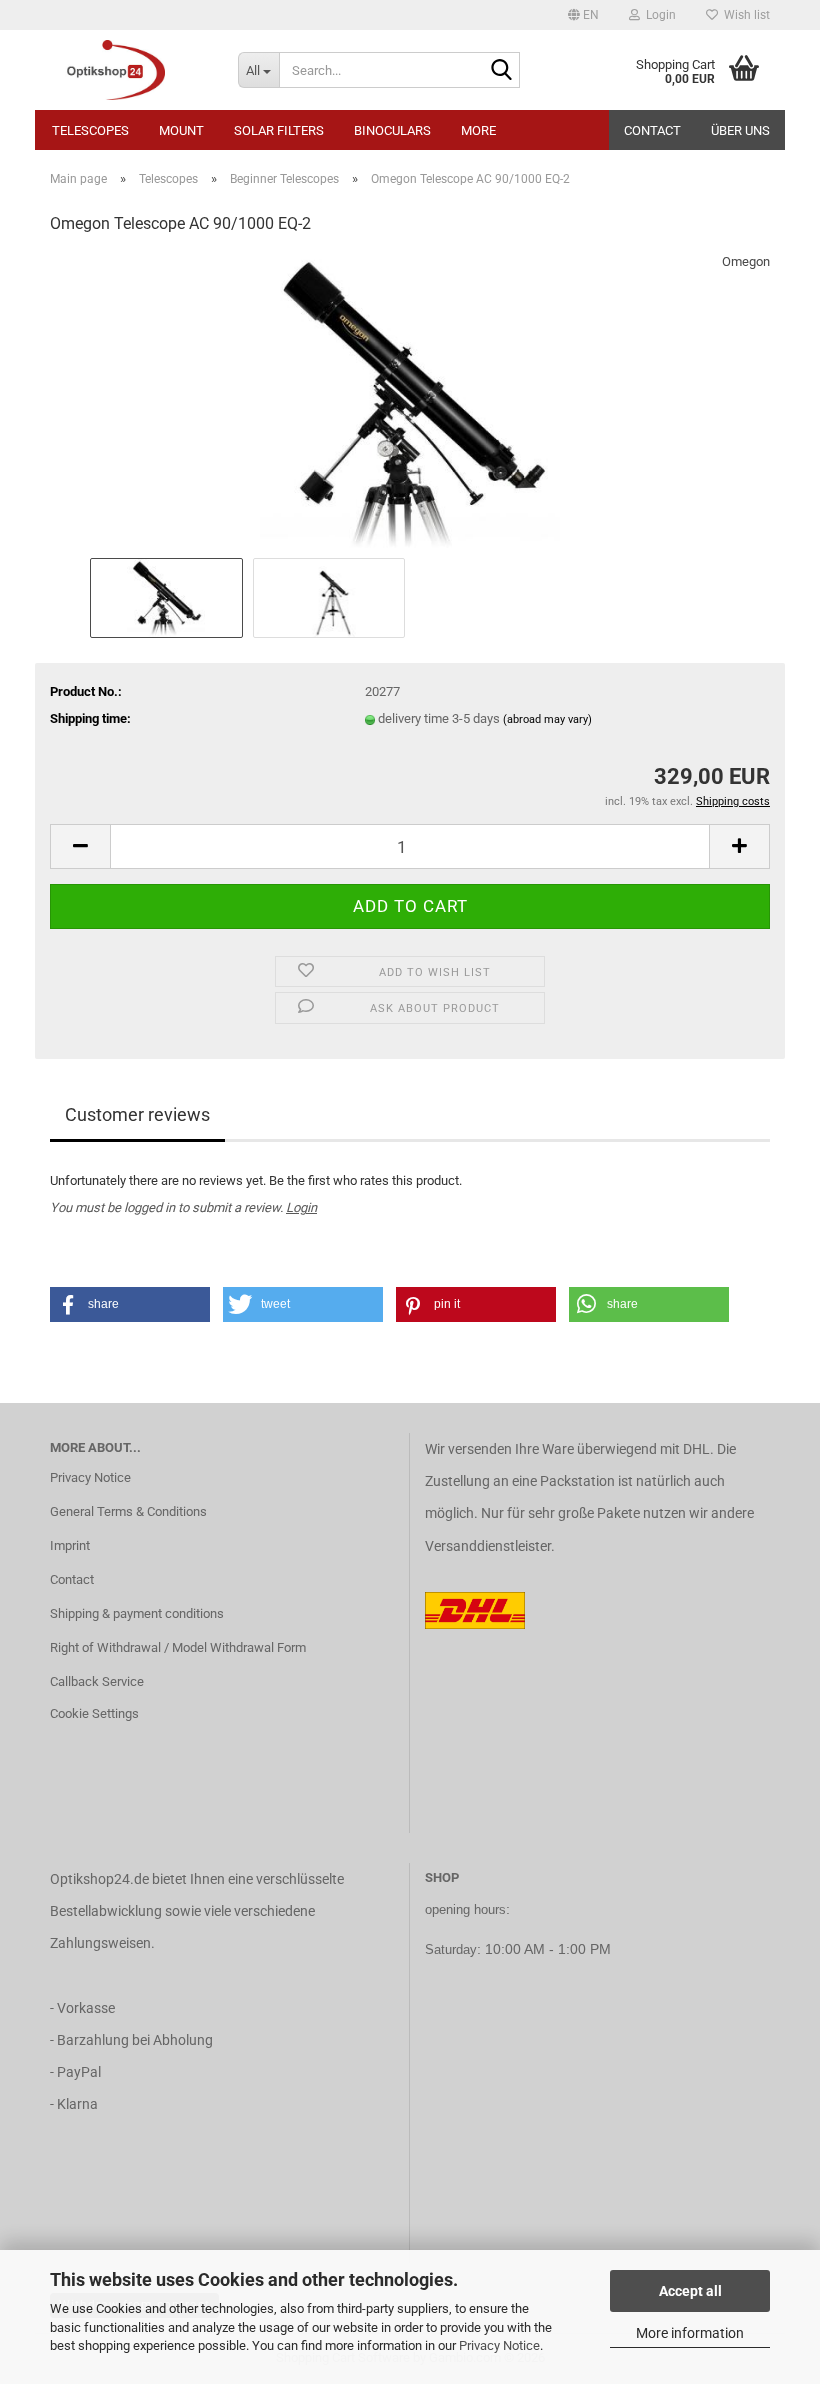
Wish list (744, 15)
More (478, 130)
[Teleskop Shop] (129, 70)
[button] (583, 15)
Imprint (70, 1545)
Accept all (690, 2291)
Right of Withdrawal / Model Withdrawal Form (178, 1647)
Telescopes (90, 130)
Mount (181, 130)
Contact (652, 130)
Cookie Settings (94, 1713)
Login (301, 1207)
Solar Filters (279, 130)
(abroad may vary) (547, 719)
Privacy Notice (499, 2345)
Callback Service (97, 1681)
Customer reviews (137, 1114)
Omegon (746, 261)
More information (690, 2333)
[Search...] (501, 71)
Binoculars (392, 130)
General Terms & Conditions (128, 1511)
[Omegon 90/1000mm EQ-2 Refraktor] (410, 402)
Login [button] (658, 15)
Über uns (740, 130)
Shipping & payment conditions (137, 1613)
